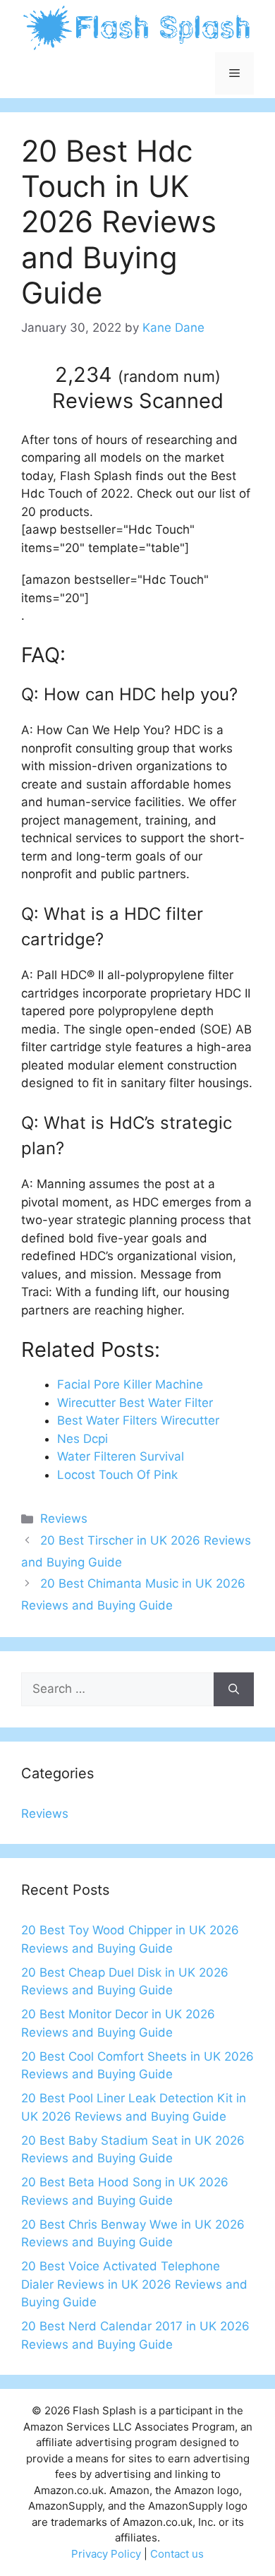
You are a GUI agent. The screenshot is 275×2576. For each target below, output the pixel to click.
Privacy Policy (106, 2554)
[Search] (234, 1689)
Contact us (177, 2554)
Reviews (64, 1518)
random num (169, 376)
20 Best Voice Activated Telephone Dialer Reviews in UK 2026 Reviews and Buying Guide (134, 2284)
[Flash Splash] (137, 27)
